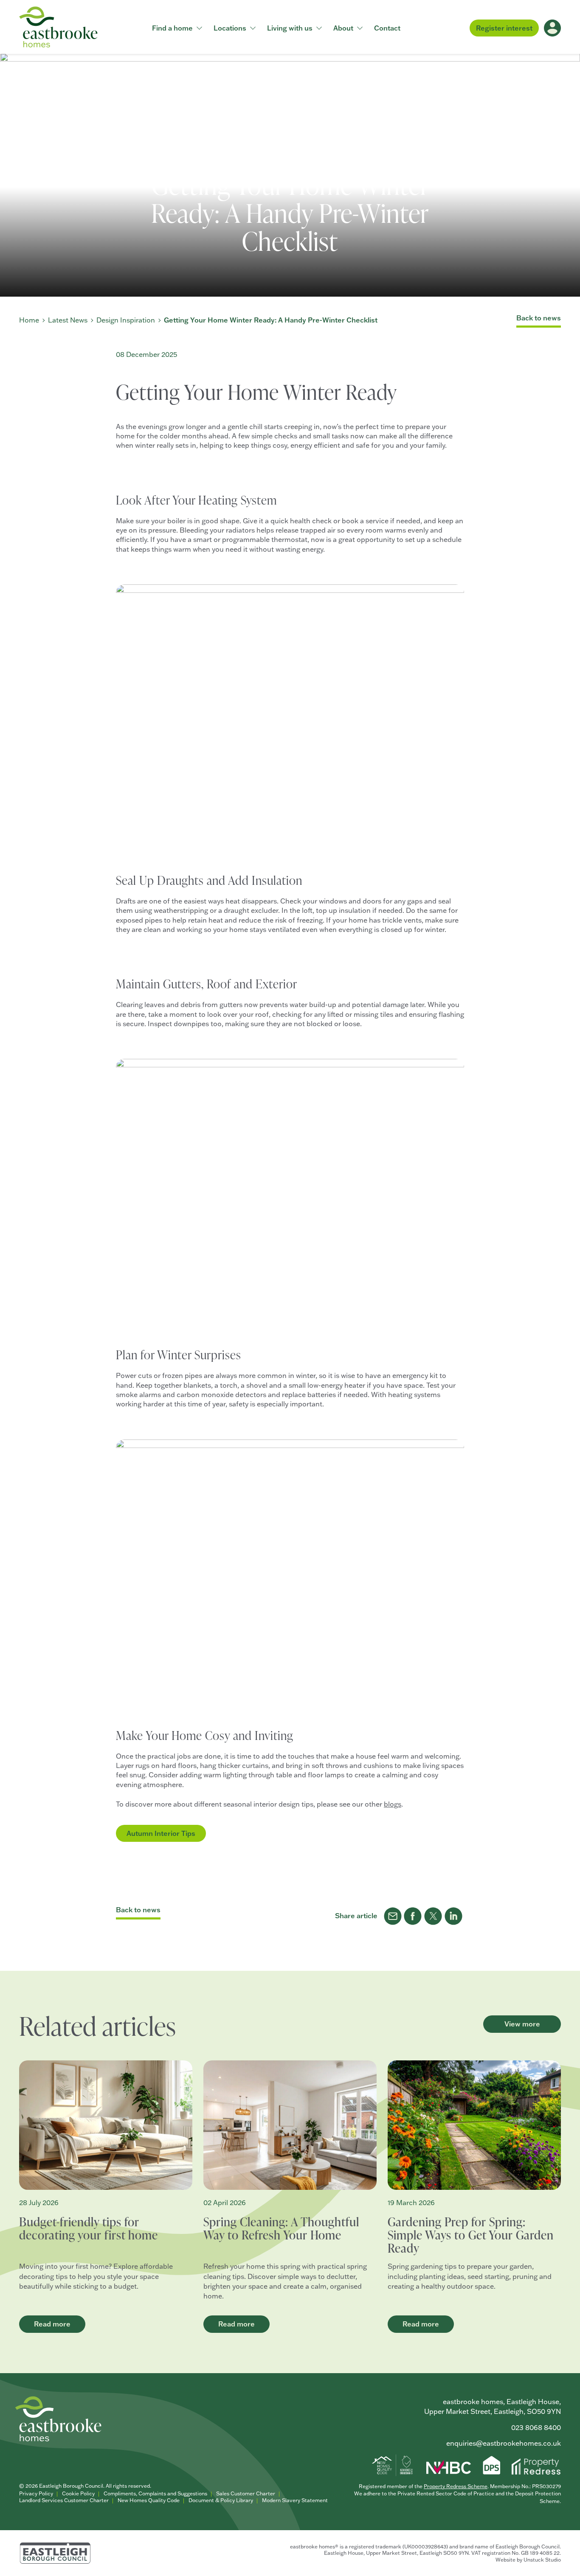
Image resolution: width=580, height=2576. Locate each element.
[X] (434, 1916)
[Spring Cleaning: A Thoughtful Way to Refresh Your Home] (290, 2125)
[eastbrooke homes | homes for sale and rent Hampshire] (58, 27)
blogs (393, 1804)
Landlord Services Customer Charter (64, 2500)
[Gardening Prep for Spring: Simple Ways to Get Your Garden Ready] (474, 2125)
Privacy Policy (36, 2493)
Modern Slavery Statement (295, 2500)
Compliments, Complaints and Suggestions (155, 2493)
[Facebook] (413, 1916)
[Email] (393, 1916)
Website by (528, 2560)
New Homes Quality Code (149, 2500)
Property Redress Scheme (456, 2486)
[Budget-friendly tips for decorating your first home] (106, 2125)
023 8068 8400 (536, 2427)
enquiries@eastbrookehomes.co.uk (504, 2443)
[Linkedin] (454, 1916)
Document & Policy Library (221, 2500)
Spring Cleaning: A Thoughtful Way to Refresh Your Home (281, 2228)
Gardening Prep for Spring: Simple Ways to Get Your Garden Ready (471, 2235)
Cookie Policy (78, 2493)
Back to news (539, 318)
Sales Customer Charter (246, 2493)
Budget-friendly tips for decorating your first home (89, 2228)
